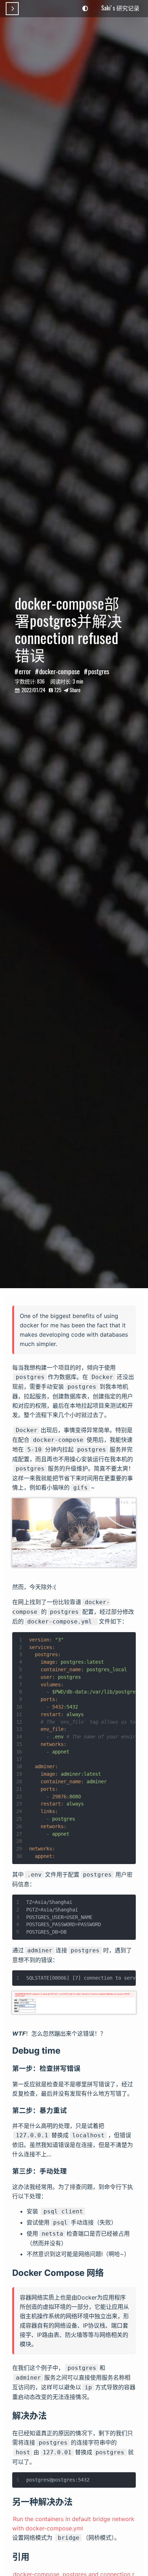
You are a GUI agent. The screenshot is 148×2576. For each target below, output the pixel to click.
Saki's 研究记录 (120, 8)
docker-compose (59, 671)
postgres (99, 671)
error (25, 671)
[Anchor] (65, 2050)
